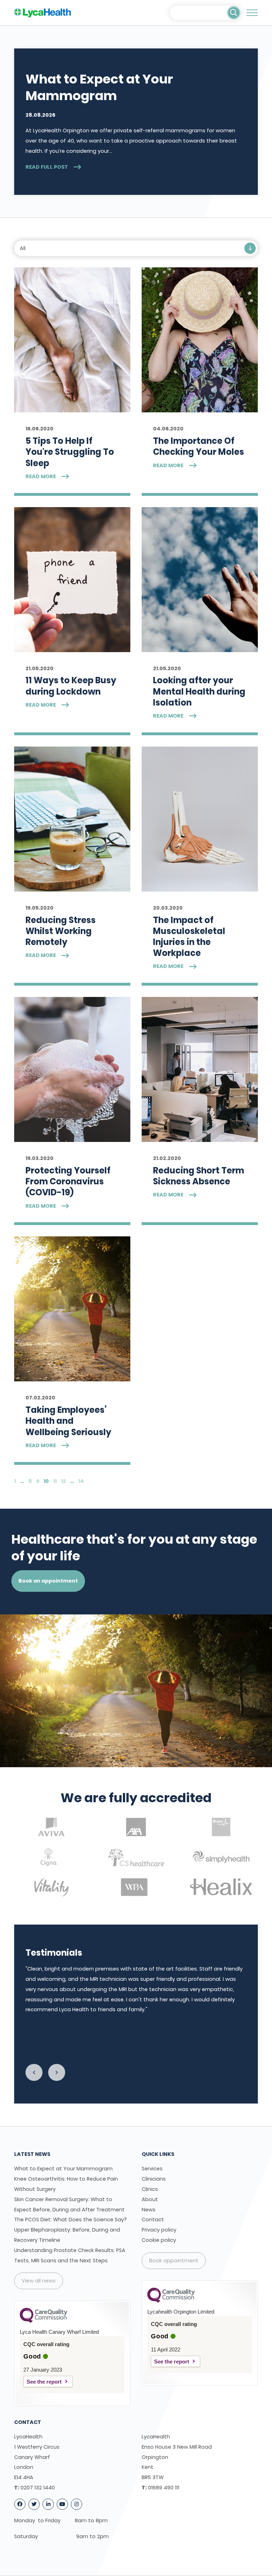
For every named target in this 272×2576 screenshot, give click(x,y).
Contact (153, 2220)
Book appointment (174, 2261)
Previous (34, 2072)
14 (81, 1481)
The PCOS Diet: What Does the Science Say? (70, 2220)
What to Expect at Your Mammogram (63, 2169)
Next (57, 2072)
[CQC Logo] (44, 2321)
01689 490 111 (164, 2488)
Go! (234, 13)
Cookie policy (159, 2240)
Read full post (47, 167)
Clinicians (154, 2179)
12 (63, 1481)
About (150, 2199)
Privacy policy (159, 2230)
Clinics (150, 2189)
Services (152, 2169)
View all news (39, 2281)
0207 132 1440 (38, 2488)
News (149, 2210)
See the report (44, 2382)
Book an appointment (48, 1581)
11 (55, 1481)
